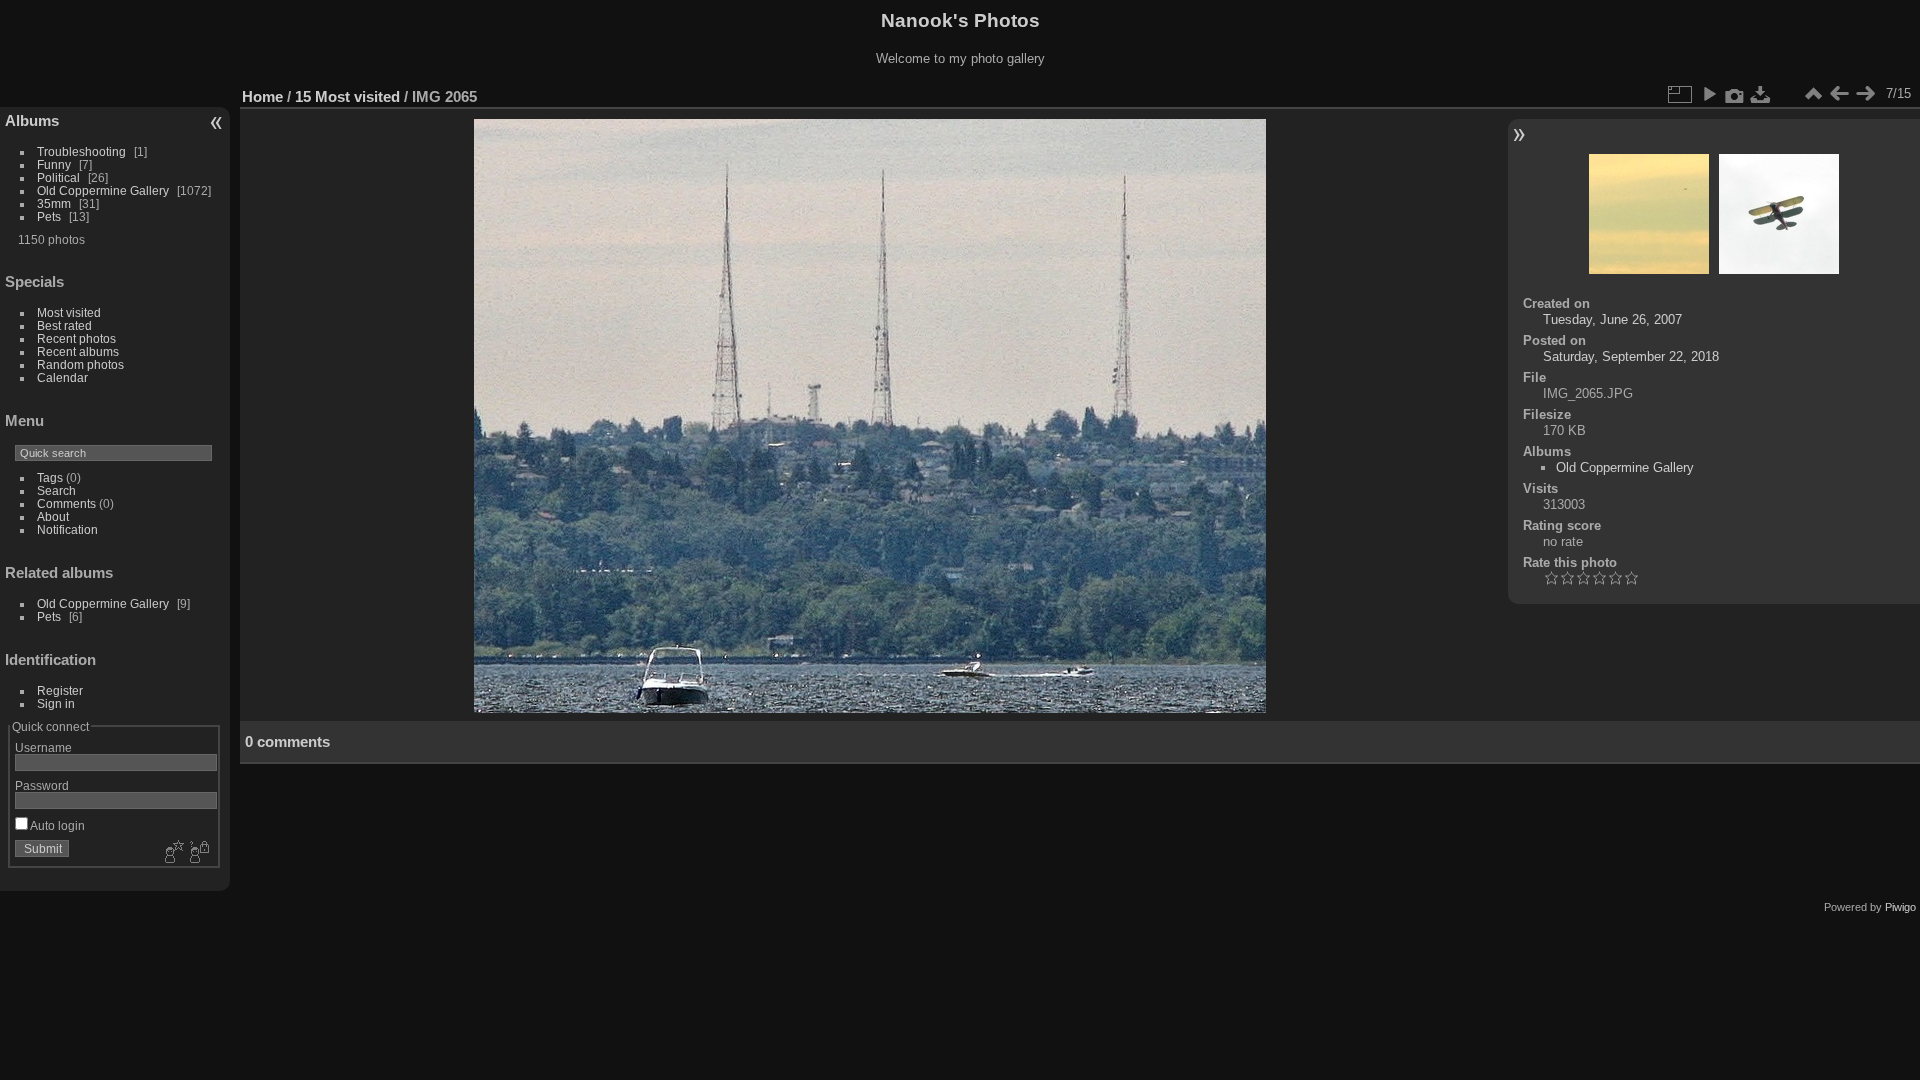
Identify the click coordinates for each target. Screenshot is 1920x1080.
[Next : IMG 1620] (1865, 94)
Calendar (62, 377)
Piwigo (1900, 907)
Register (60, 690)
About (53, 516)
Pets (49, 216)
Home (262, 96)
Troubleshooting (81, 151)
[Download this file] (1761, 94)
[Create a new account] (172, 853)
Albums (32, 120)
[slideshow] (1709, 94)
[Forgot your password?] (198, 853)
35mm (54, 203)
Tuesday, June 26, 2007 (1612, 319)
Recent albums (78, 351)
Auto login (56, 825)
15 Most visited (347, 96)
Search (56, 490)
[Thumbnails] (1813, 94)
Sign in (56, 703)
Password (42, 785)
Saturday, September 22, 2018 (1631, 356)
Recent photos (76, 338)
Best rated (64, 325)
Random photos (80, 364)
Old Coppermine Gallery (103, 190)
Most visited (69, 312)
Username (43, 747)
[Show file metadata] (1735, 94)
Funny (54, 164)
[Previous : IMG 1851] (1839, 94)
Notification (67, 529)
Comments (66, 503)
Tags (50, 477)
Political (58, 177)
